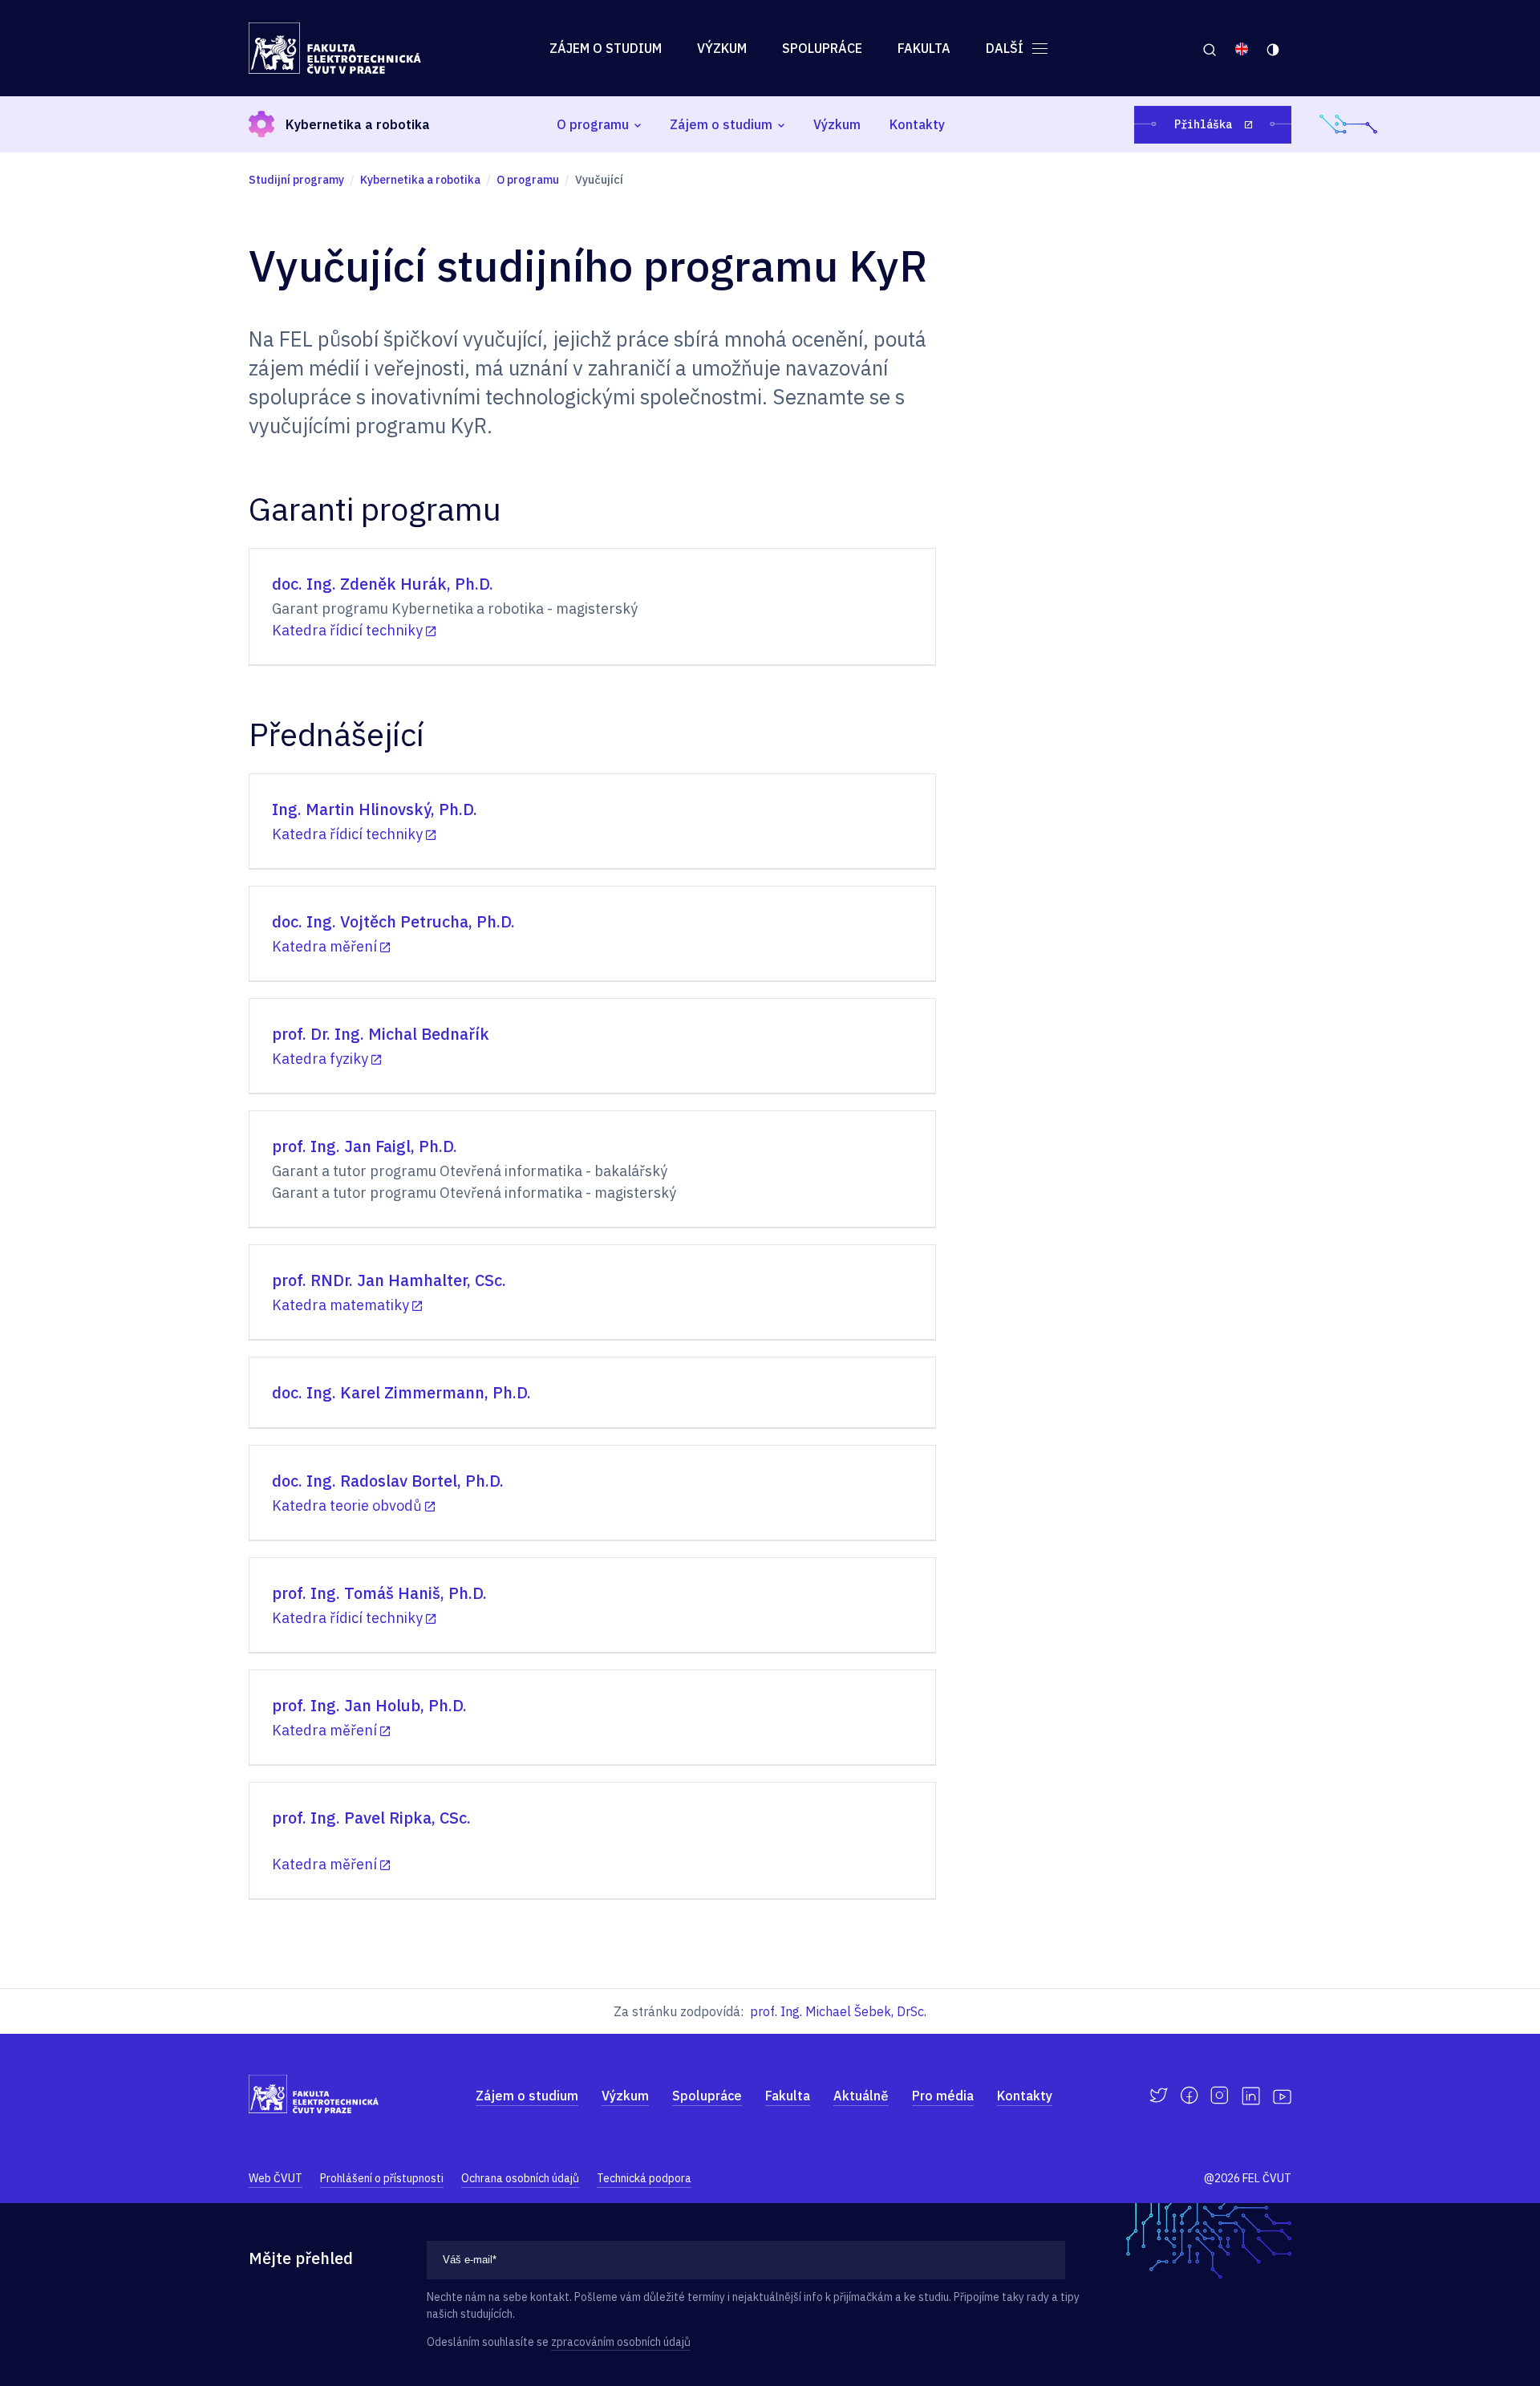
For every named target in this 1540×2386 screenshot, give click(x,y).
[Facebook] (1189, 2096)
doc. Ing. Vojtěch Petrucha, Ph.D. (393, 921)
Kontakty (917, 124)
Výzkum (722, 48)
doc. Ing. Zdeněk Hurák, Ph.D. (383, 584)
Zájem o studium (606, 48)
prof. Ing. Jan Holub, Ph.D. (369, 1705)
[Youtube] (1282, 2096)
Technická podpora (644, 2178)
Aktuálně (861, 2096)
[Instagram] (1220, 2096)
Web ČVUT (276, 2178)
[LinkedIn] (1251, 2096)
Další (1006, 48)
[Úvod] (335, 48)
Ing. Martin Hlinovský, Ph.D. (375, 809)
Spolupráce (822, 48)
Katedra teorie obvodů (347, 1505)
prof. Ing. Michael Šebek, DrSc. (838, 2011)
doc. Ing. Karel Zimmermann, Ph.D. (401, 1392)
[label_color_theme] (1274, 48)
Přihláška (1206, 124)
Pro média (943, 2096)
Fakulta (924, 48)
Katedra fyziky (320, 1059)
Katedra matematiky (340, 1305)
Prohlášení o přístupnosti (382, 2178)
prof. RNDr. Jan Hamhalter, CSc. (389, 1280)
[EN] (1242, 48)
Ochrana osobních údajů (520, 2178)
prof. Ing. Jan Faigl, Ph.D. (365, 1146)
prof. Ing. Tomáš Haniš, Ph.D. (379, 1593)
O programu (593, 124)
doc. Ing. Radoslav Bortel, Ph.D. (388, 1481)
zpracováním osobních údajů (621, 2342)
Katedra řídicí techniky (347, 630)
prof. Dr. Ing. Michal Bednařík (381, 1034)
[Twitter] (1159, 2096)
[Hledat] (1209, 48)
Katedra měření (324, 946)
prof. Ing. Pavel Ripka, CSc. (371, 1818)
